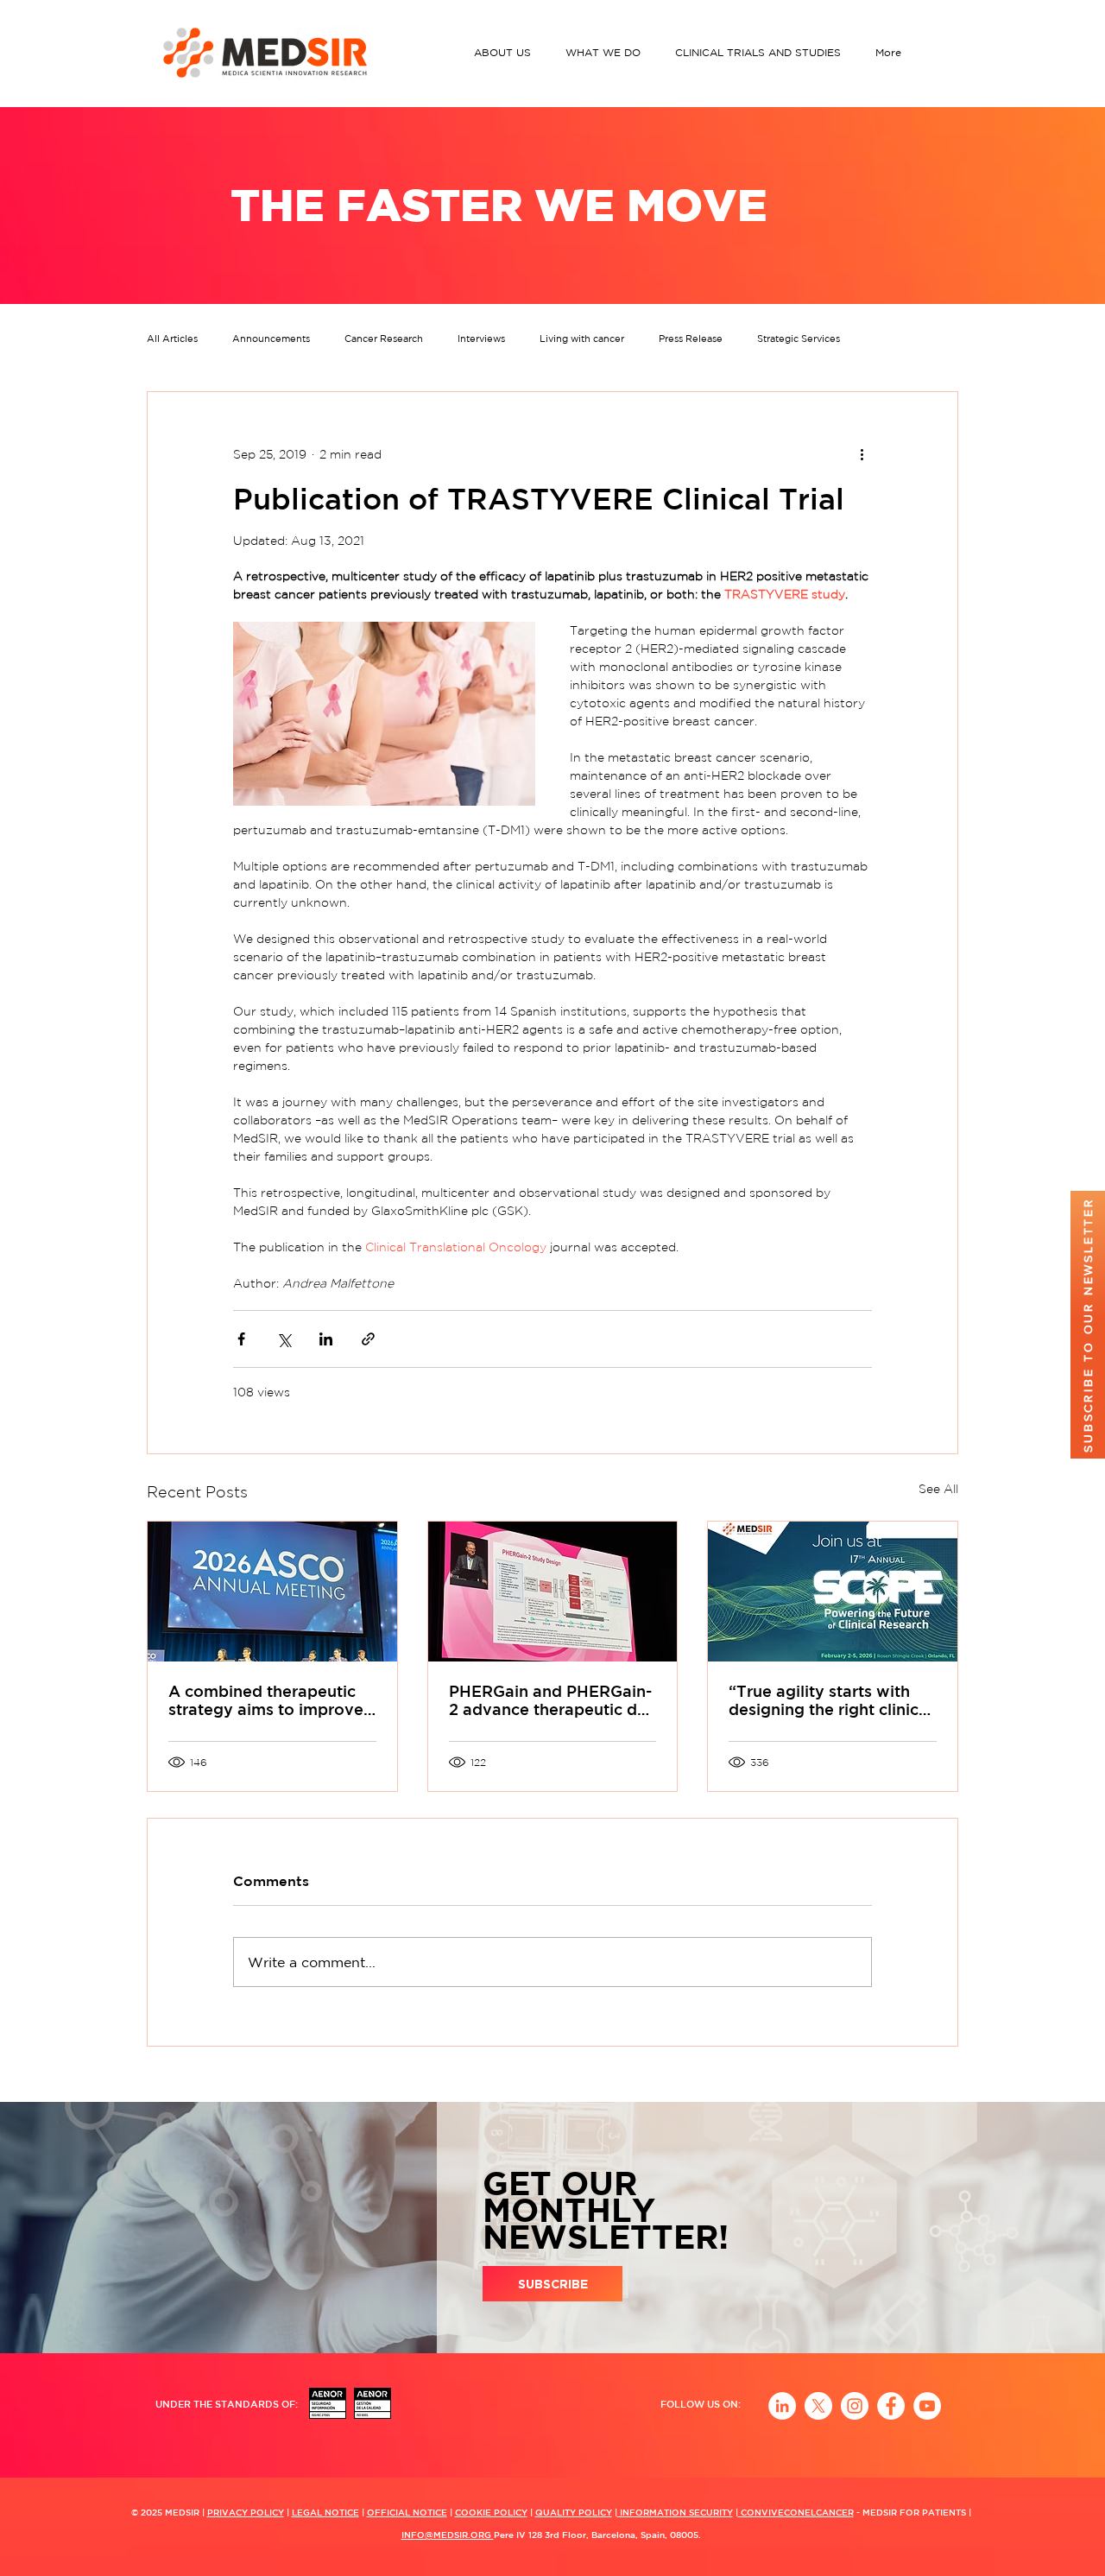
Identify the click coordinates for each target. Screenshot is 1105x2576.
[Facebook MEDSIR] (891, 2406)
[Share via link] (368, 1339)
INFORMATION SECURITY (675, 2512)
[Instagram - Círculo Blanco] (855, 2406)
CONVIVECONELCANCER (796, 2512)
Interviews (481, 339)
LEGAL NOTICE (325, 2512)
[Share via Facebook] (241, 1339)
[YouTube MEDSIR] (927, 2406)
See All (938, 1489)
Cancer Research (384, 339)
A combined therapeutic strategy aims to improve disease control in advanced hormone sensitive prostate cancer (266, 1700)
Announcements (271, 339)
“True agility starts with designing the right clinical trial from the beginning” (830, 1700)
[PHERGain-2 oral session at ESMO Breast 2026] (553, 1592)
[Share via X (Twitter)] (284, 1339)
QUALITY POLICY (574, 2512)
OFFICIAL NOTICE (407, 2512)
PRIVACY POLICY (246, 2512)
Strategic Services (799, 339)
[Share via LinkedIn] (326, 1339)
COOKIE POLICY (491, 2512)
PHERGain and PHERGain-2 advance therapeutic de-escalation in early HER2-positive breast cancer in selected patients (551, 1700)
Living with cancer (582, 339)
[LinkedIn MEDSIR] (782, 2406)
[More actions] (862, 454)
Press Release (691, 339)
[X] (818, 2406)
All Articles (172, 339)
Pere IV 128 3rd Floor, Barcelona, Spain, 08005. (597, 2535)
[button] (507, 52)
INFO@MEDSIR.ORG (448, 2535)
